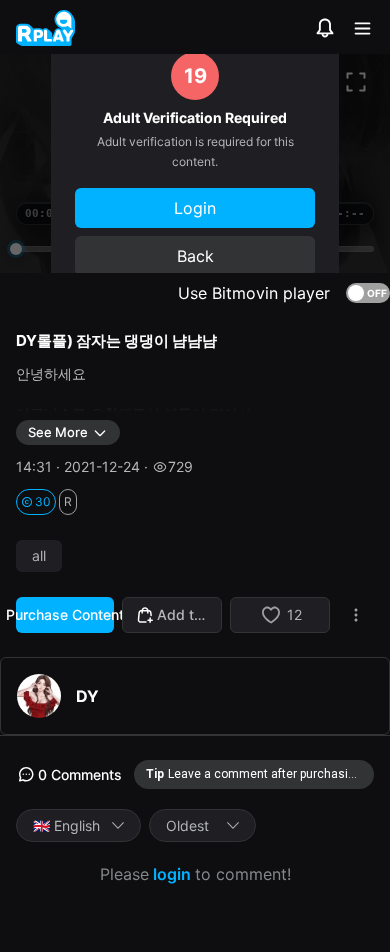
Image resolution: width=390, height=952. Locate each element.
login (172, 874)
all (39, 556)
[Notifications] (325, 28)
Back (195, 256)
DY (87, 696)
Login (195, 208)
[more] (356, 615)
